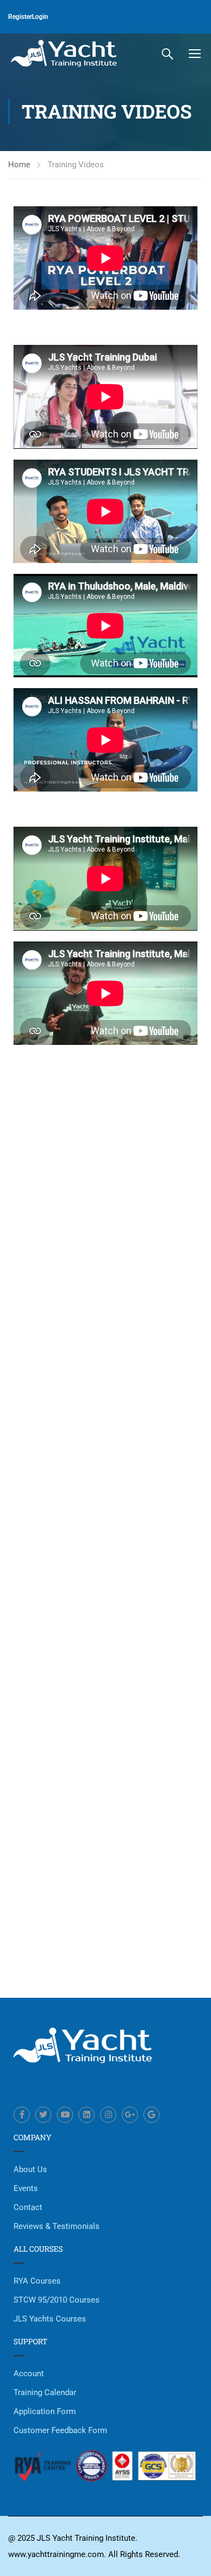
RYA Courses (37, 2281)
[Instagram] (108, 2115)
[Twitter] (43, 2115)
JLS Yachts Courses (50, 2319)
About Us (30, 2169)
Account (29, 2374)
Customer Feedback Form (60, 2430)
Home (19, 165)
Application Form (45, 2411)
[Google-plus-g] (130, 2115)
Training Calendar (45, 2392)
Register (20, 17)
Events (26, 2188)
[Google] (151, 2115)
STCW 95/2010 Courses (57, 2300)
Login (40, 17)
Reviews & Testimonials (57, 2226)
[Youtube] (65, 2115)
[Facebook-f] (22, 2115)
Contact (28, 2207)
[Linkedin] (87, 2115)
